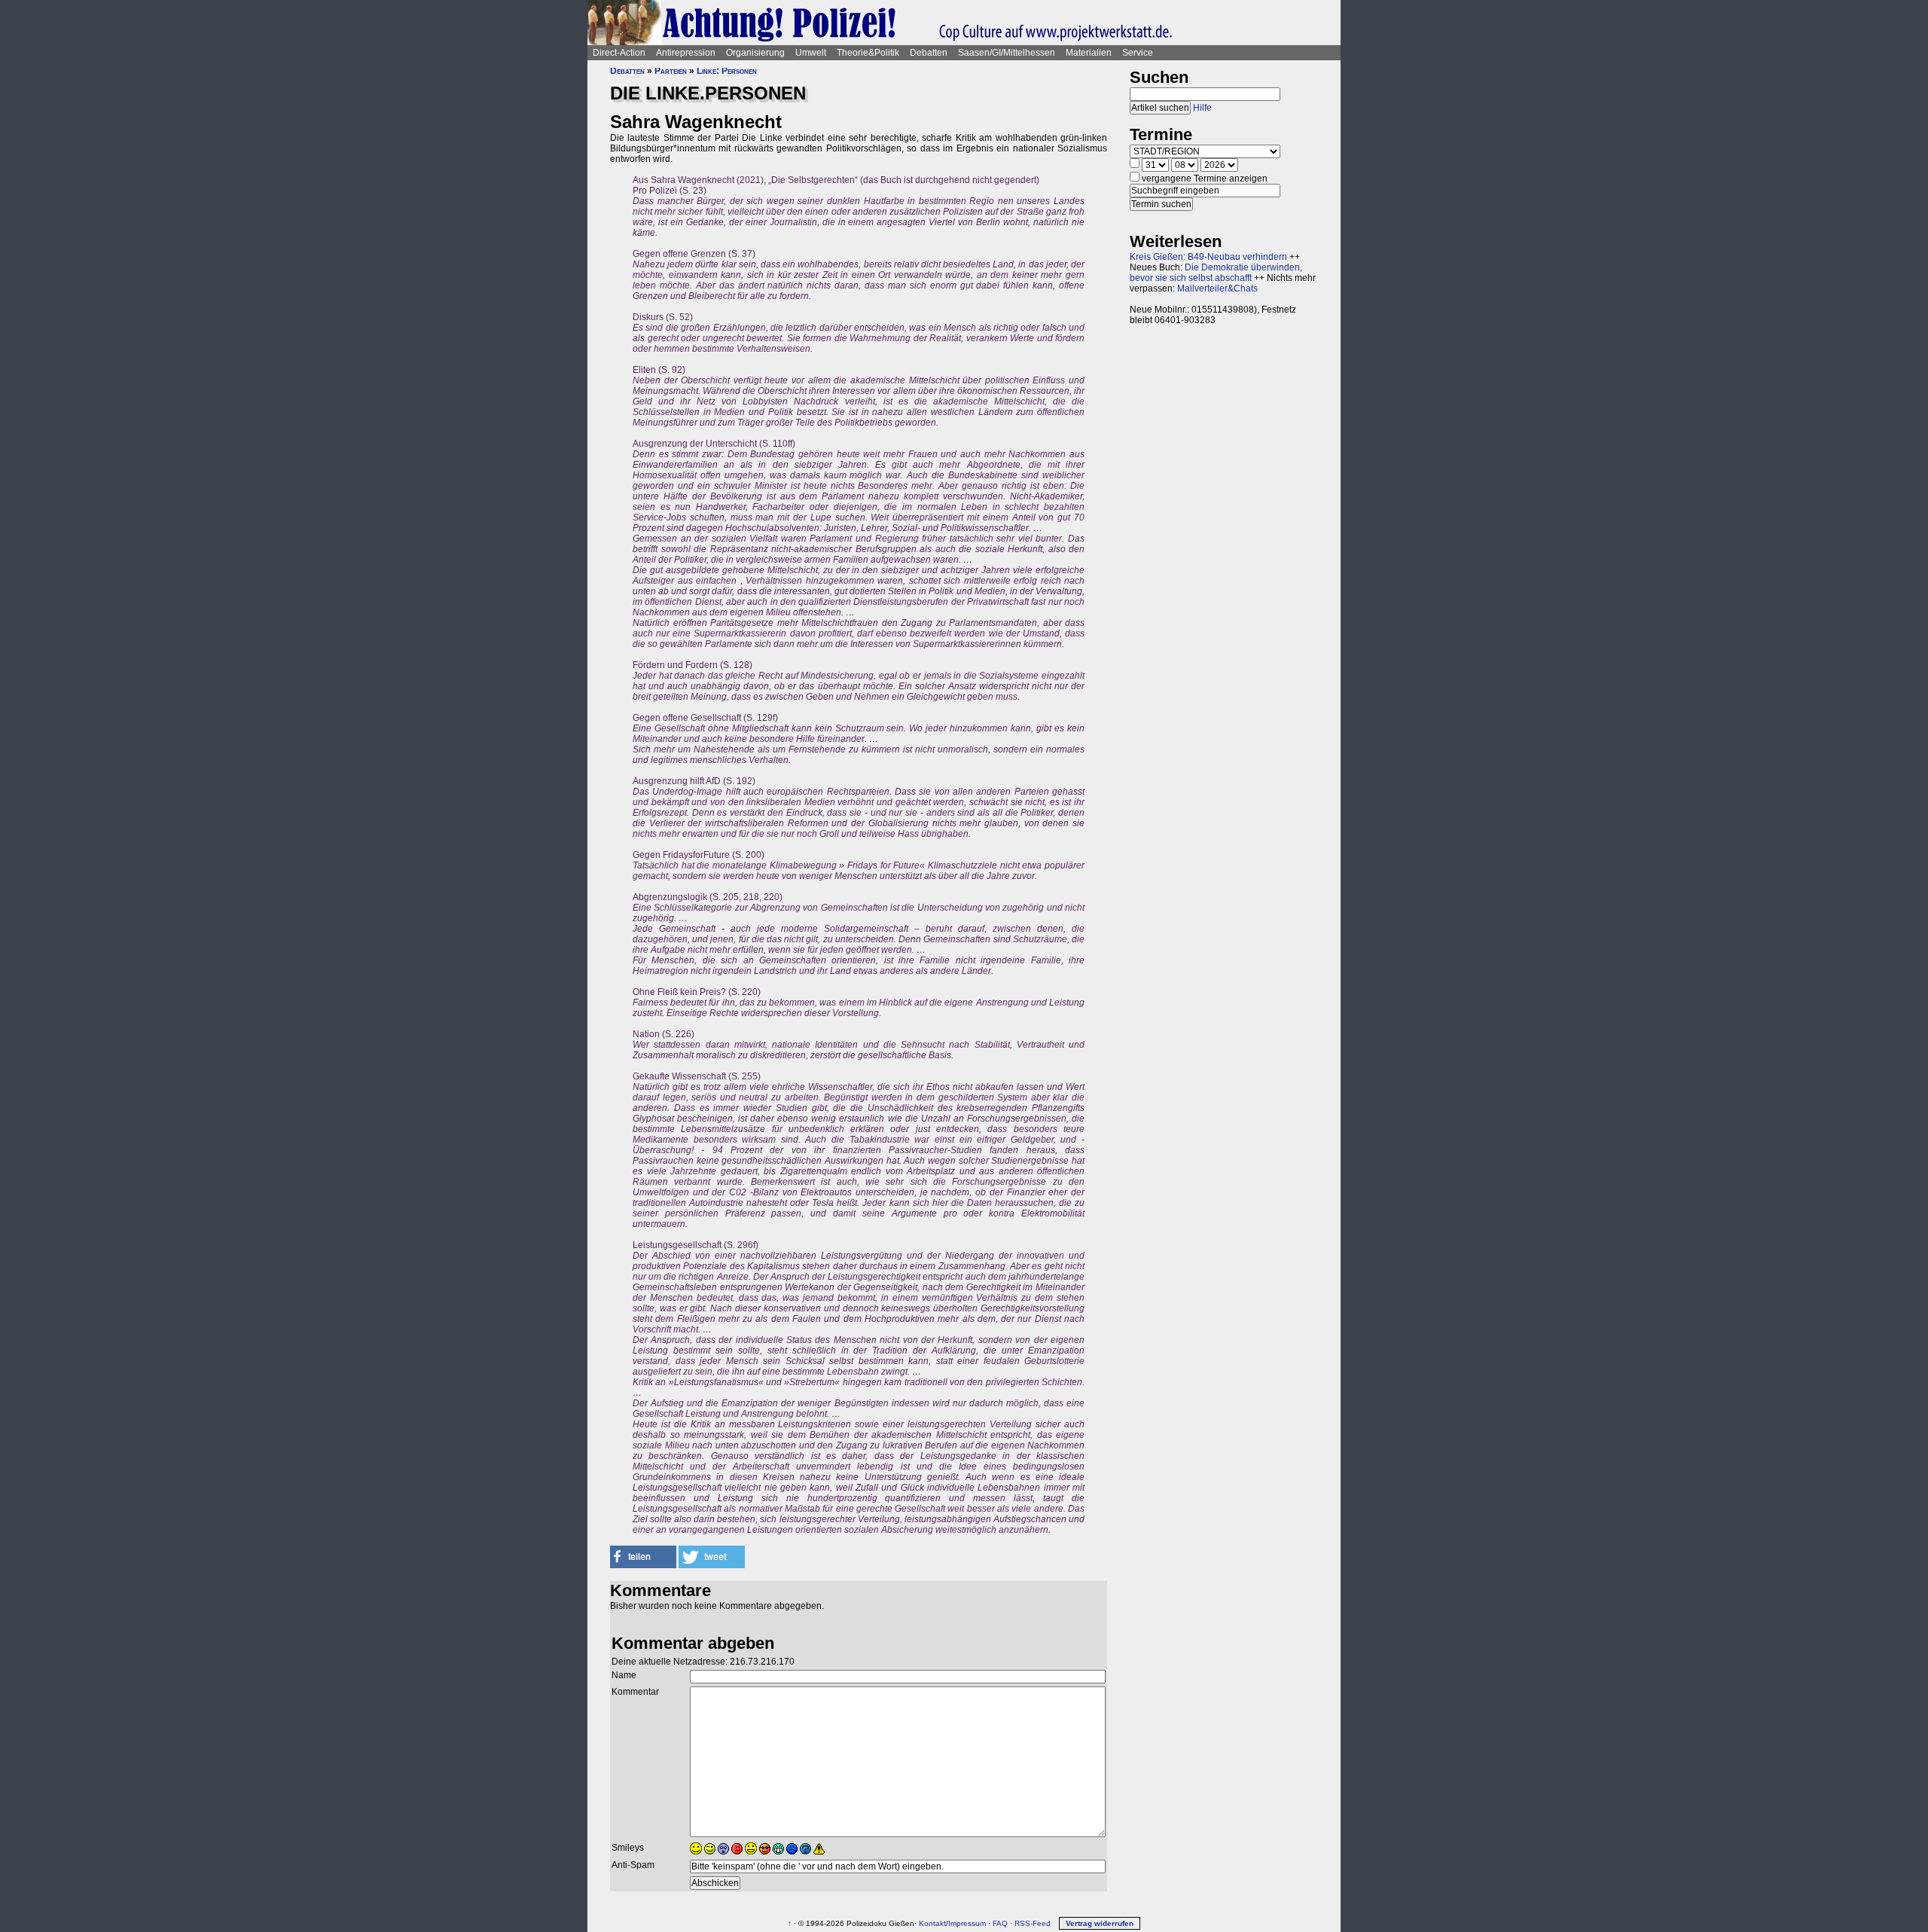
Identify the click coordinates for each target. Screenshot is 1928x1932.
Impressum (967, 1923)
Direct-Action (619, 53)
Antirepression (686, 53)
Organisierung (755, 53)
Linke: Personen (727, 71)
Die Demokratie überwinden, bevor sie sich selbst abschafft (1216, 273)
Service (1138, 53)
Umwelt (811, 53)
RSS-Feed (1033, 1923)
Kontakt (932, 1923)
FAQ (1000, 1923)
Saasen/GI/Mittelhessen (1007, 53)
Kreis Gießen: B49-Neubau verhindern (1208, 257)
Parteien (671, 71)
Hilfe (1202, 108)
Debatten (929, 53)
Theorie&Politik (868, 53)
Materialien (1089, 53)
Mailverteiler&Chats (1217, 288)
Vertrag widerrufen (1100, 1923)
